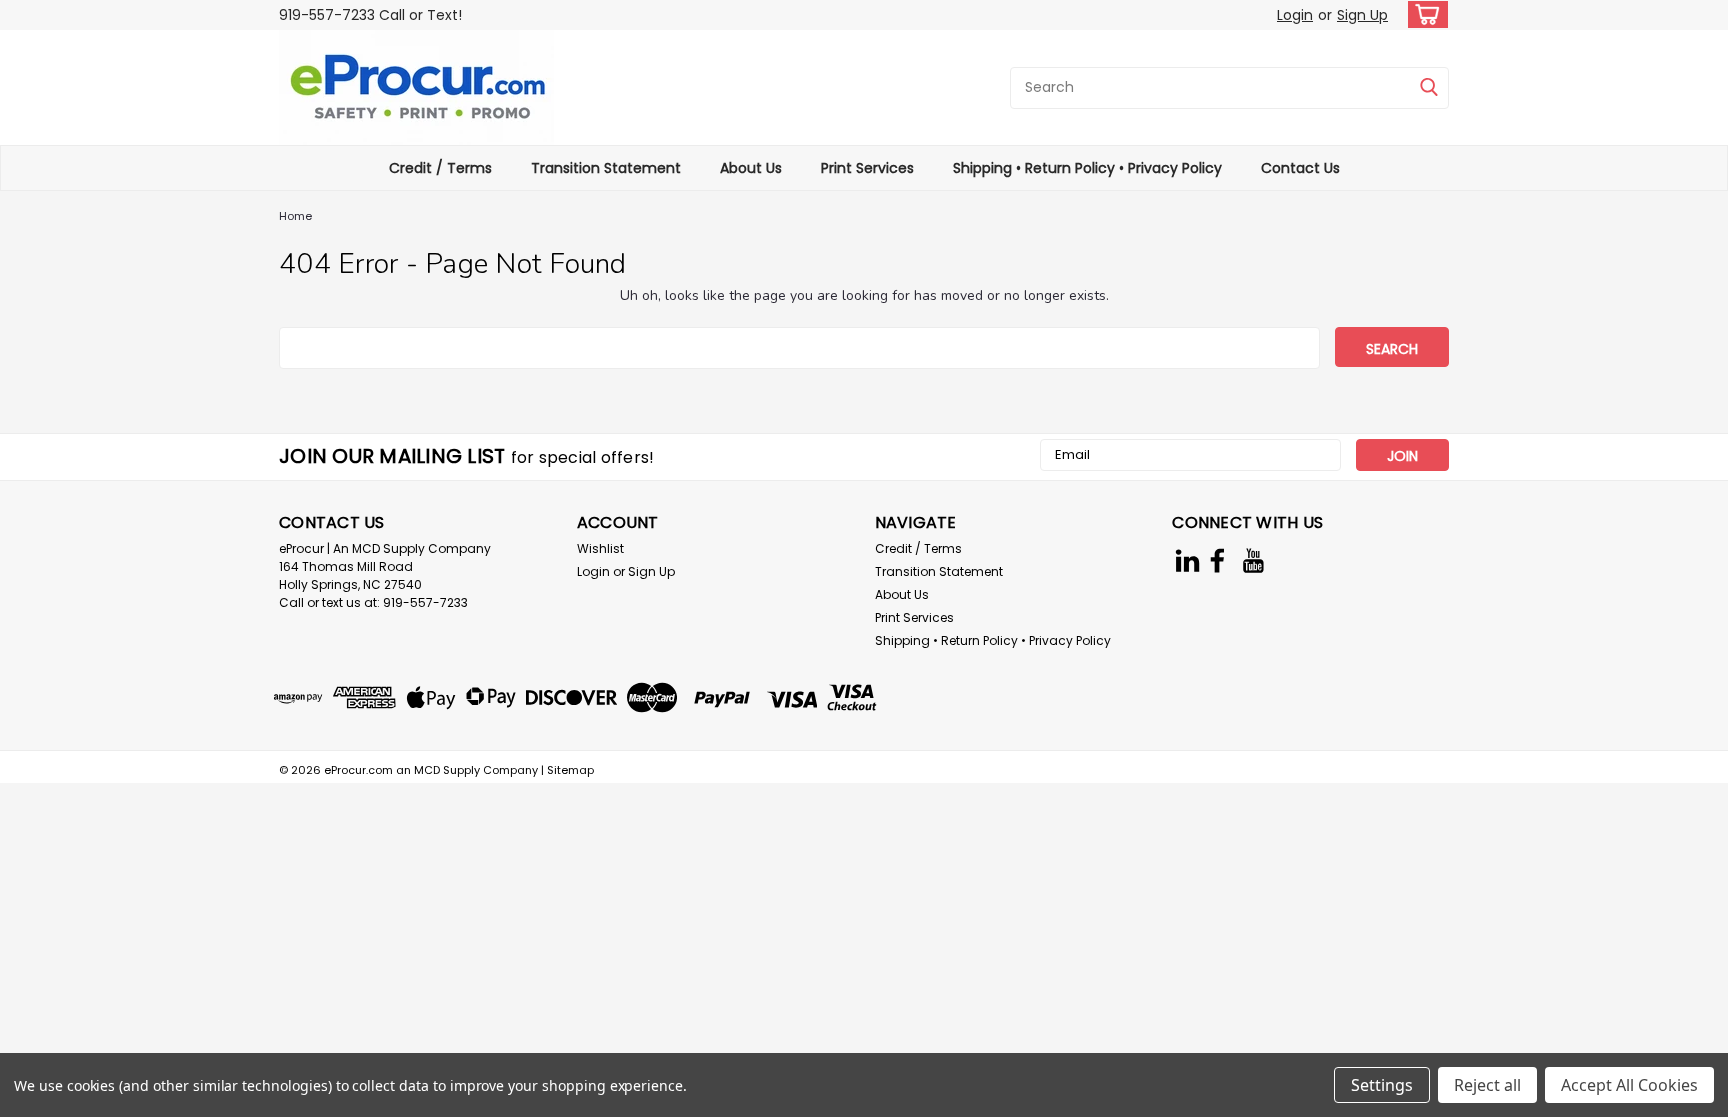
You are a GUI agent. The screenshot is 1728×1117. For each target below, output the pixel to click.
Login (1295, 15)
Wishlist (600, 548)
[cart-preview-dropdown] (1423, 14)
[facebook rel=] (1217, 560)
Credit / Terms (440, 168)
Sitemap (570, 770)
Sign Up (1362, 15)
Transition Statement (606, 168)
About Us (751, 168)
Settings (1382, 1085)
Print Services (867, 168)
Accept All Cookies (1629, 1085)
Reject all (1487, 1085)
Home (295, 216)
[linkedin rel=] (1187, 560)
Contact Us (1300, 168)
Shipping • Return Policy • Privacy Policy (1087, 168)
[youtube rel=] (1253, 560)
